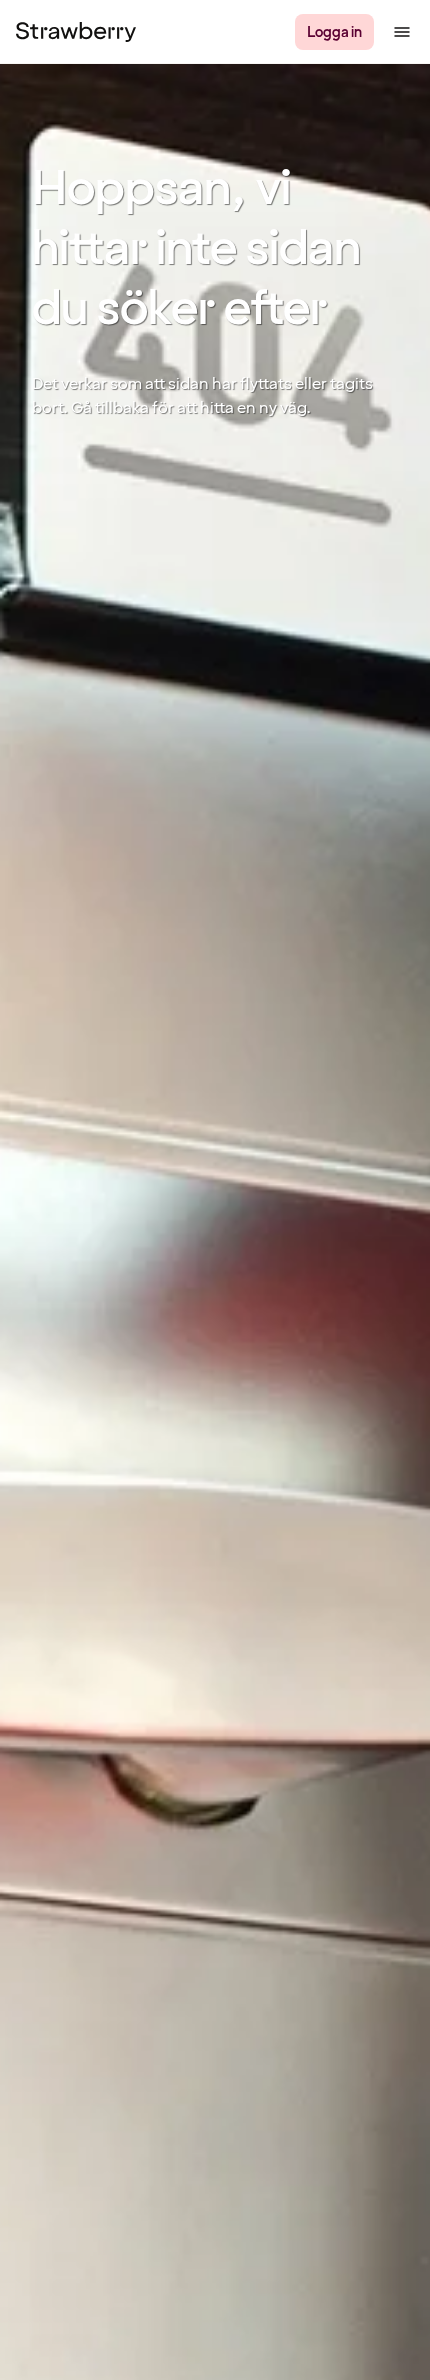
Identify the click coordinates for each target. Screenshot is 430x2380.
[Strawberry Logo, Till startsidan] (76, 32)
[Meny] (402, 32)
